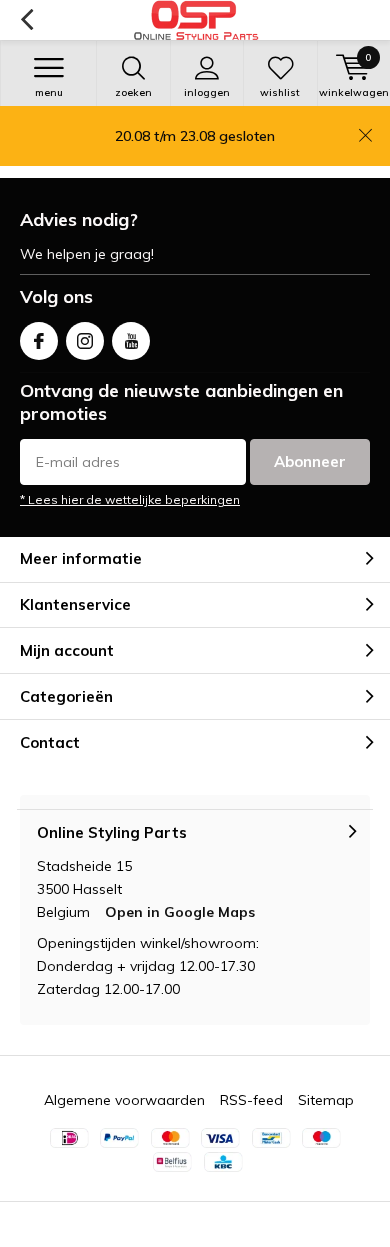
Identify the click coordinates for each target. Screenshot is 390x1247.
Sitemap (326, 1100)
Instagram (85, 341)
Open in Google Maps (180, 912)
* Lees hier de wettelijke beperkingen (130, 499)
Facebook (39, 341)
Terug (26, 20)
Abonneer (310, 461)
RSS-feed (251, 1100)
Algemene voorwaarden (124, 1100)
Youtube (131, 341)
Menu (49, 92)
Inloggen (207, 92)
